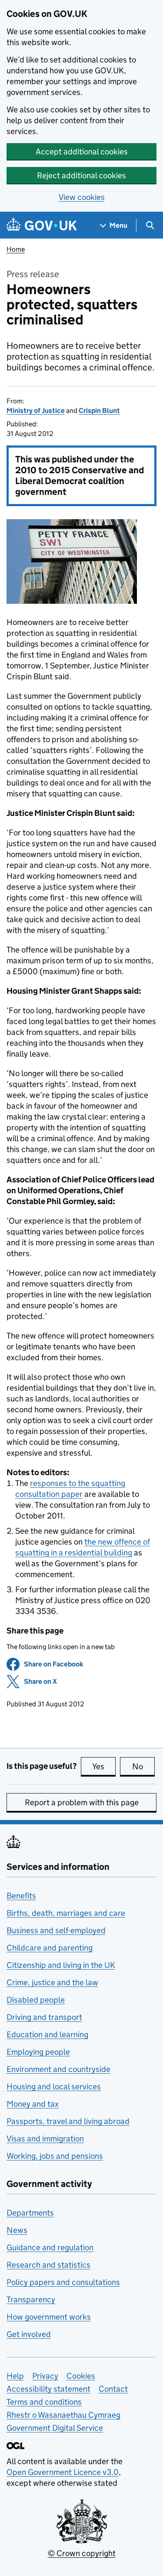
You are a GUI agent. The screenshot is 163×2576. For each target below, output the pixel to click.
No (143, 1766)
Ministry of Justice (36, 411)
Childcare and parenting (50, 1948)
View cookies (82, 197)
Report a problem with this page (82, 1802)
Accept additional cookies (82, 152)
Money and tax (33, 2104)
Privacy (45, 2376)
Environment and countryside (58, 2069)
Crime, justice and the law (52, 1982)
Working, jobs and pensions (55, 2156)
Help (15, 2376)
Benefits (21, 1896)
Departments (30, 2213)
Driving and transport (44, 2017)
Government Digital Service (55, 2428)
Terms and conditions (44, 2402)
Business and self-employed (56, 1930)
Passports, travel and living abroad (68, 2121)
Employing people (38, 2052)
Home (16, 249)
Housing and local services (54, 2087)
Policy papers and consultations (63, 2282)
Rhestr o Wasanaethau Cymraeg (63, 2415)
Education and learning (47, 2034)
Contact (113, 2389)
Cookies (81, 2376)
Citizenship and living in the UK (61, 1965)
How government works (49, 2317)
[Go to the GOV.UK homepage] (42, 225)
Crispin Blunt (99, 411)
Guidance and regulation (50, 2247)
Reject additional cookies (81, 175)
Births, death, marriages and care (66, 1913)
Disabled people (36, 2000)
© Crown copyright (82, 2553)
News (17, 2230)
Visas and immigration (45, 2139)
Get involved (29, 2334)
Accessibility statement (48, 2389)
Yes (104, 1766)
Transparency (31, 2299)
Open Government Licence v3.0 (63, 2472)
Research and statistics (48, 2265)
